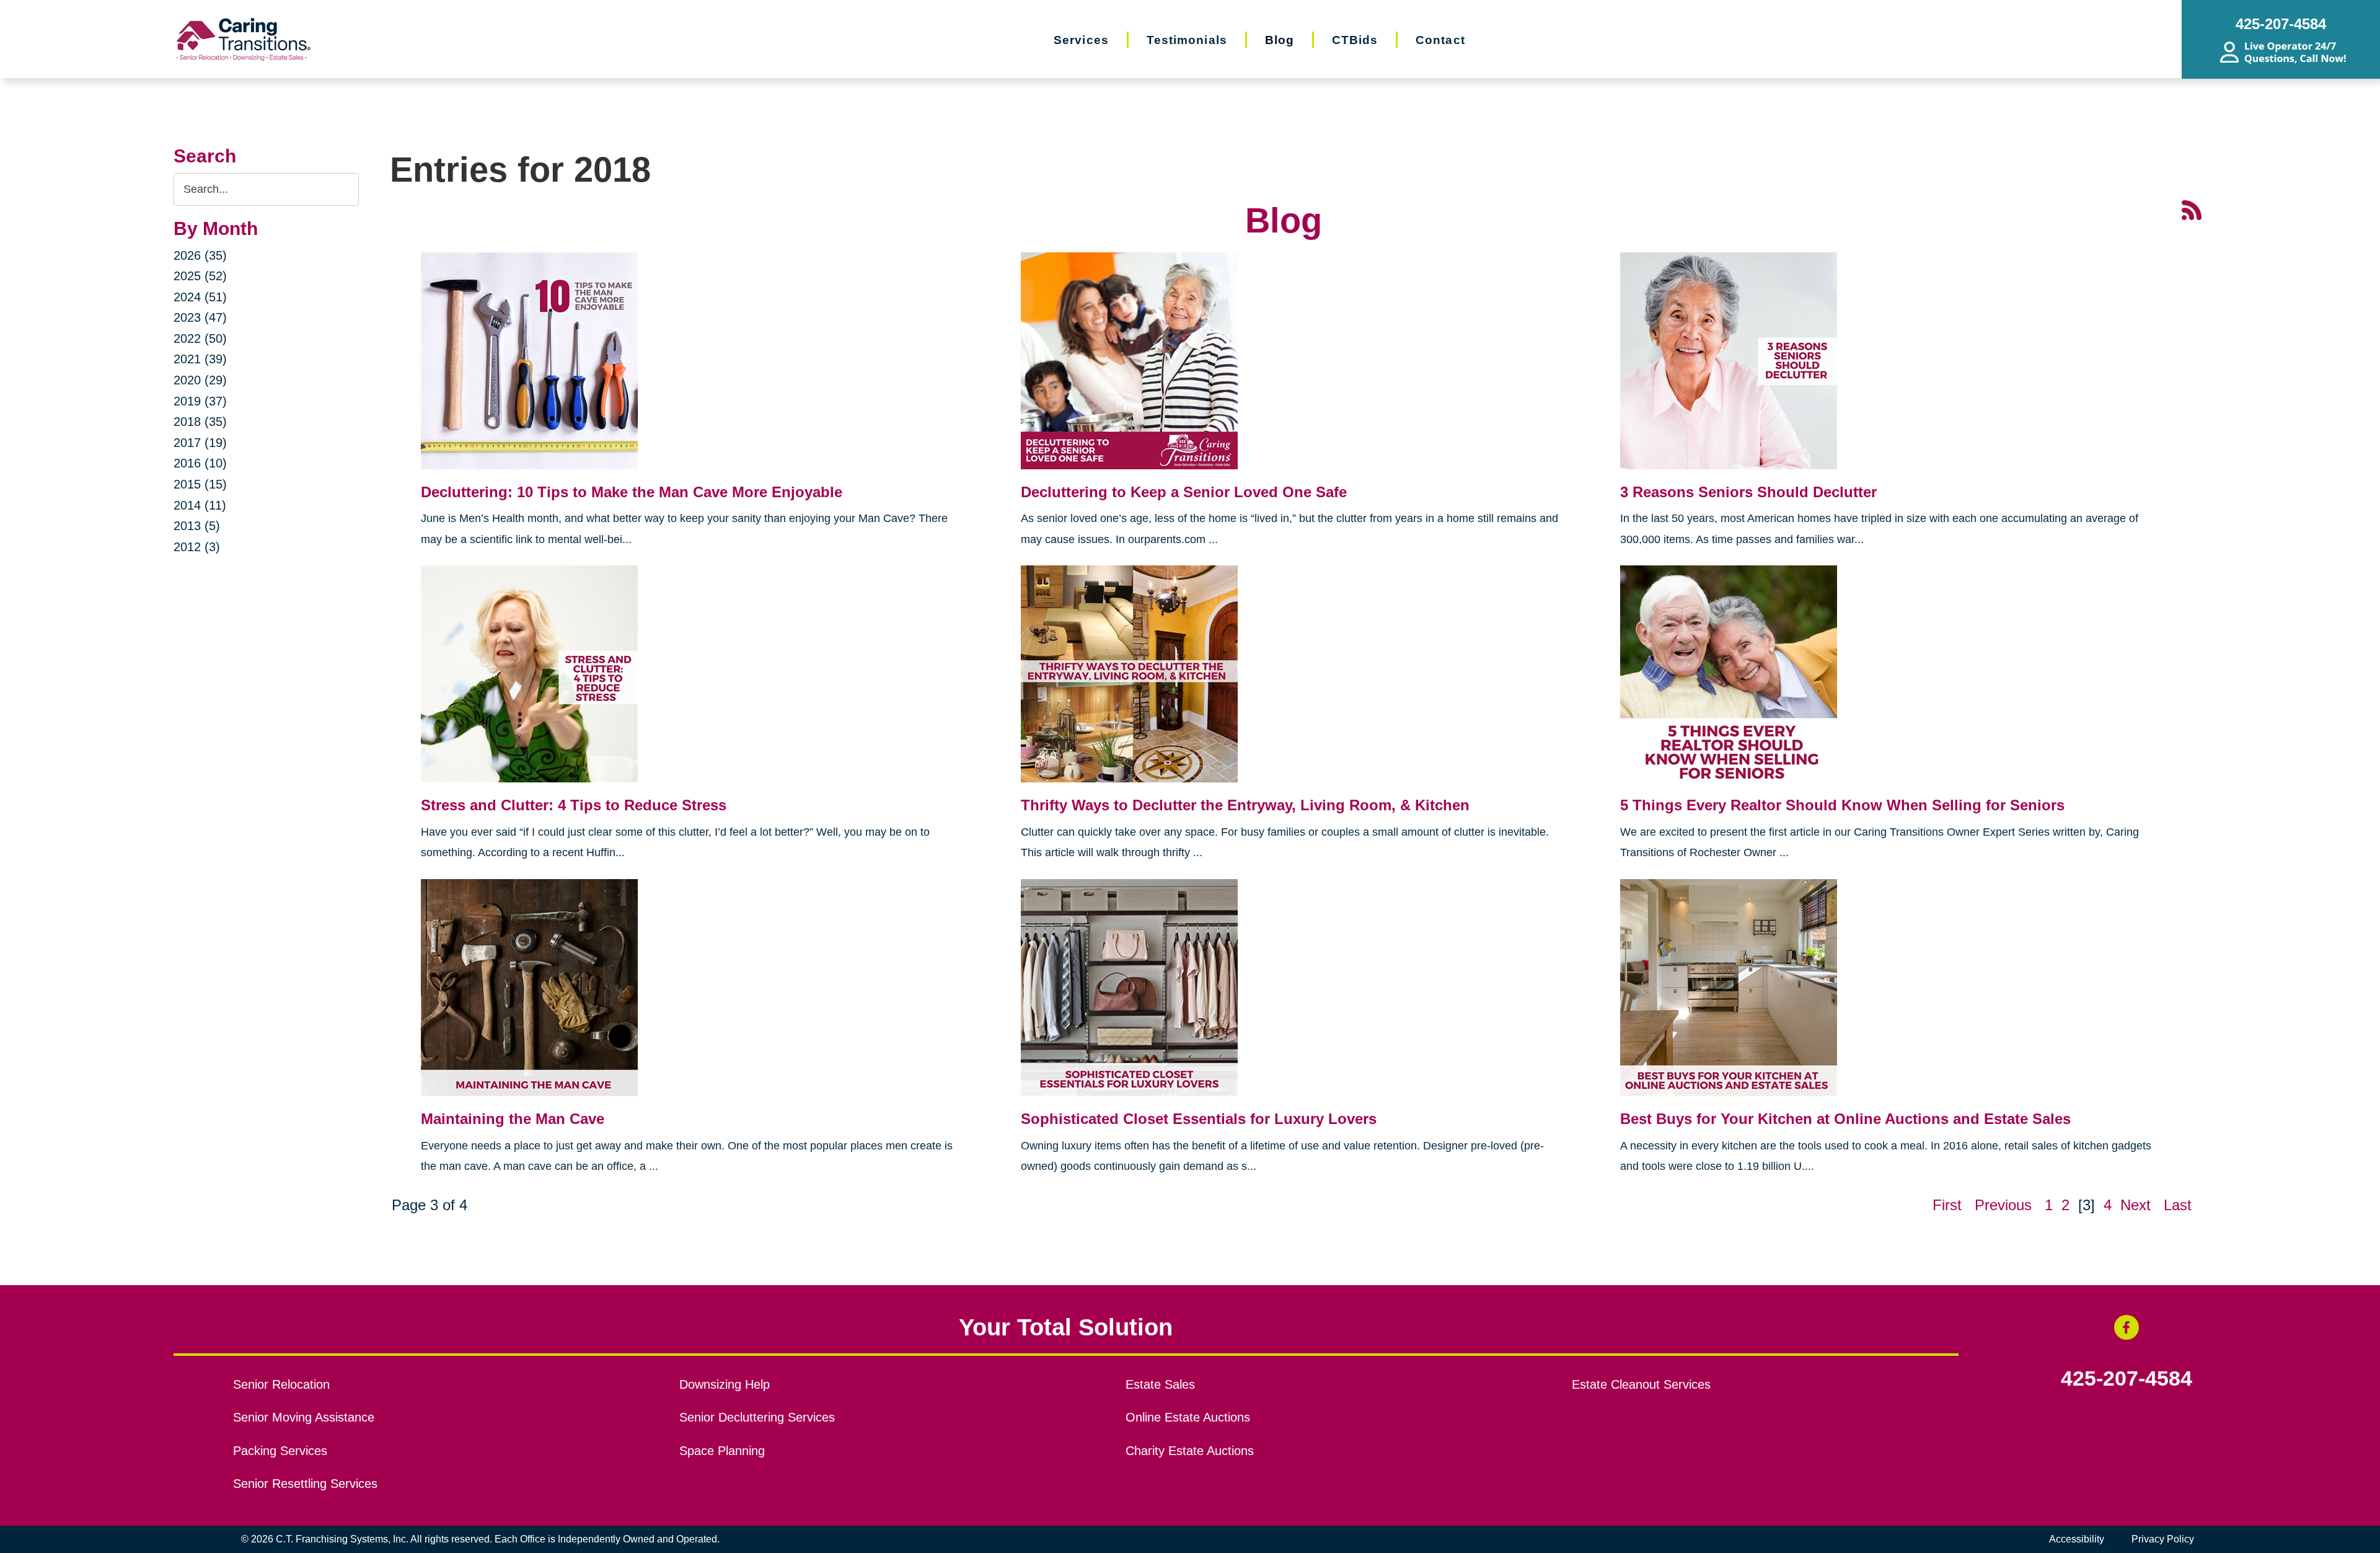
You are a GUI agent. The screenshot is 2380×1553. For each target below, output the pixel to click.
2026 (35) (200, 255)
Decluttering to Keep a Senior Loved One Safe (1184, 492)
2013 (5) (197, 526)
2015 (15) (200, 484)
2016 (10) (200, 463)
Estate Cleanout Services (1641, 1384)
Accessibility (2077, 1539)
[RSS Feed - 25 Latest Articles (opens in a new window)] (2192, 209)
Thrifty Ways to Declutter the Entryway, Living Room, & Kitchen (1247, 805)
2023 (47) (200, 317)
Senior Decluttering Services (757, 1417)
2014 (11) (200, 505)
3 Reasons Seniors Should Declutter (1748, 492)
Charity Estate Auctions (1190, 1451)
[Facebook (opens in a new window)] (2127, 1327)
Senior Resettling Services (305, 1484)
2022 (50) (200, 338)
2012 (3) (197, 547)
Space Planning (722, 1451)
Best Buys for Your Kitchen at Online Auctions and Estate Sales (1845, 1119)
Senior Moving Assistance (304, 1417)
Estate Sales (1160, 1384)
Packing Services (280, 1451)
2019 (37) (200, 401)
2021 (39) (200, 359)
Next (2135, 1205)
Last (2178, 1205)
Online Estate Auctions (1188, 1417)
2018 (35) (200, 422)
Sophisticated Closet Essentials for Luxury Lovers (1199, 1119)
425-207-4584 (2127, 1379)
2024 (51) (200, 297)
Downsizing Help (725, 1384)
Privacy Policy (2163, 1539)
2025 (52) (200, 276)
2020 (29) (200, 380)
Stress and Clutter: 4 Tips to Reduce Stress (574, 805)
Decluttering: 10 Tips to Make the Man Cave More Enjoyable (632, 492)
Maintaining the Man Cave (513, 1119)
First (1947, 1205)
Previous (2003, 1205)
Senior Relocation (281, 1384)
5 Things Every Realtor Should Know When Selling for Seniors (1844, 805)
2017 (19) (200, 443)
